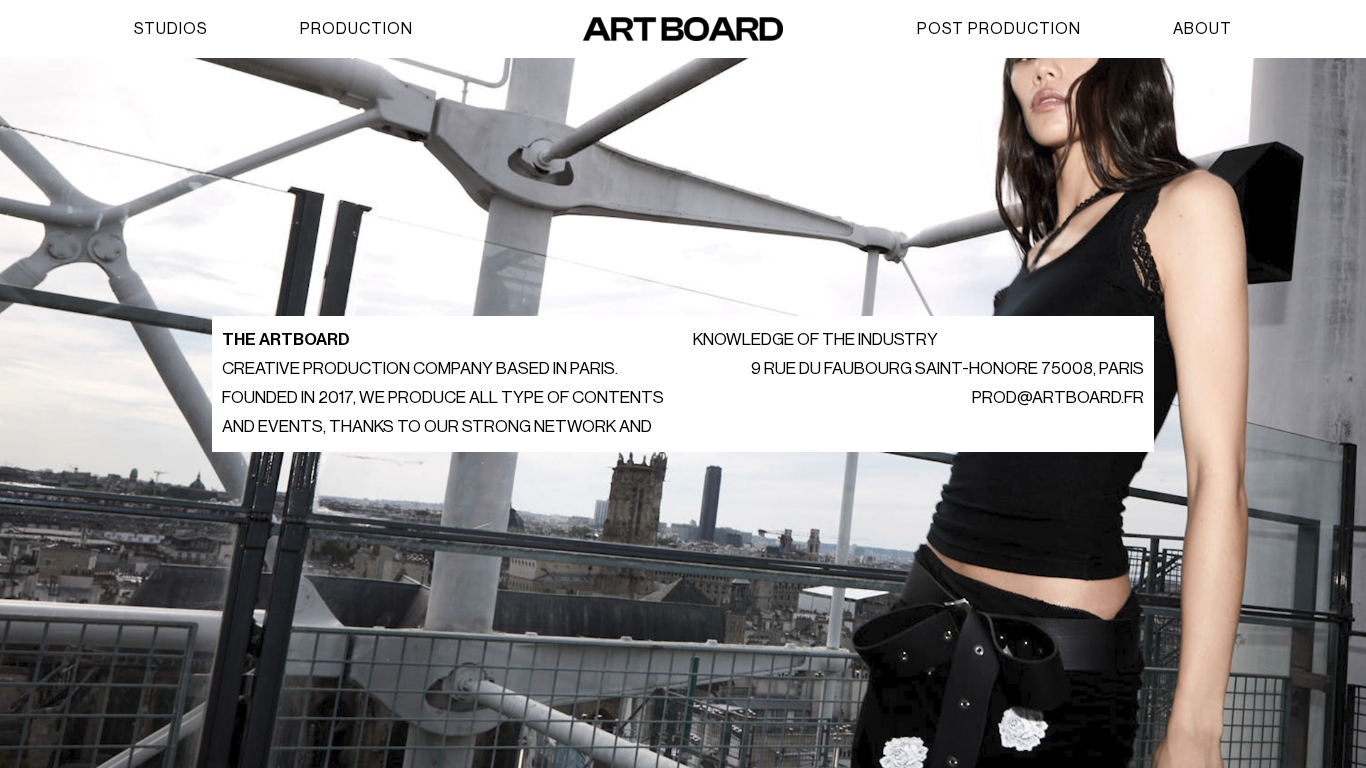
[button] (171, 29)
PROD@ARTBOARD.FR (1058, 397)
